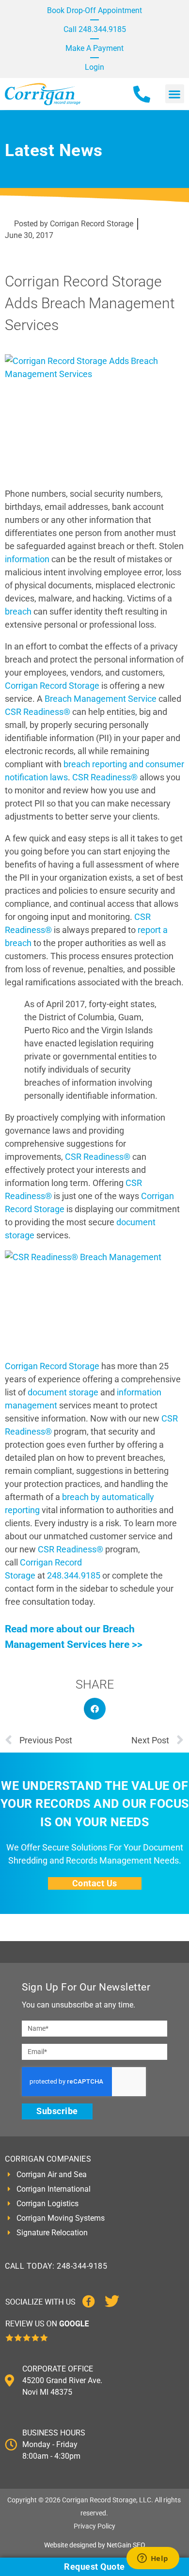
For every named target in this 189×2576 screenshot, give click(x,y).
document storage (63, 1392)
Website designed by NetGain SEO (95, 2545)
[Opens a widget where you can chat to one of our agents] (153, 2559)
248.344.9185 (74, 1575)
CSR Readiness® (38, 712)
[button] (175, 94)
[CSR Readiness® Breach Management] (94, 1301)
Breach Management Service (101, 699)
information (27, 559)
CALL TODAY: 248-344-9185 (56, 2266)
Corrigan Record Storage (52, 686)
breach (19, 611)
